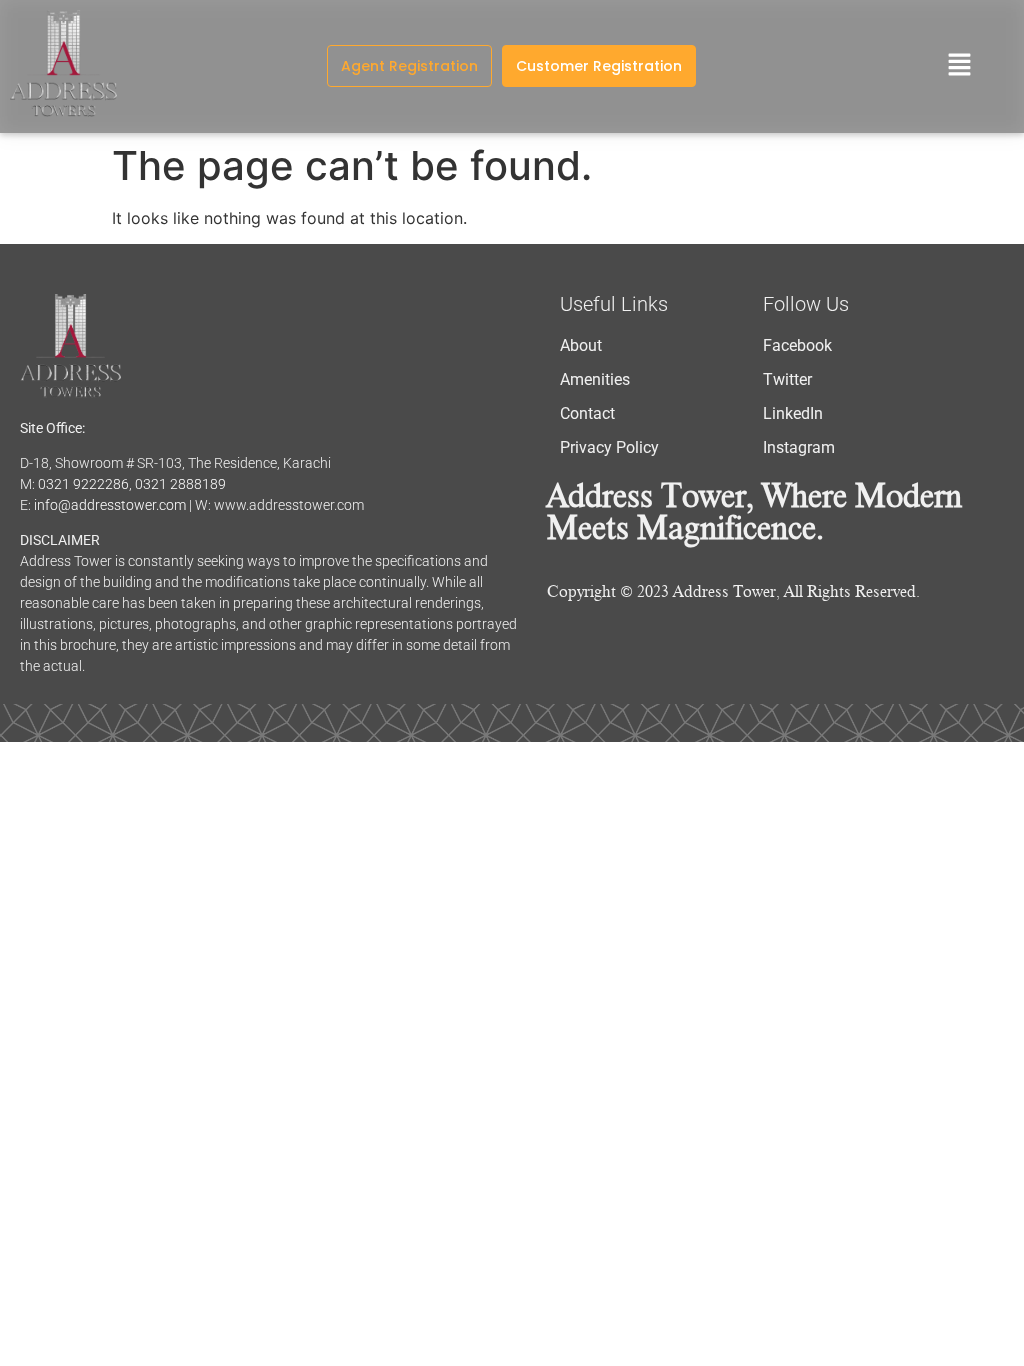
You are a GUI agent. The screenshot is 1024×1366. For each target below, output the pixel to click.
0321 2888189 (180, 484)
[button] (959, 66)
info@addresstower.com (110, 505)
